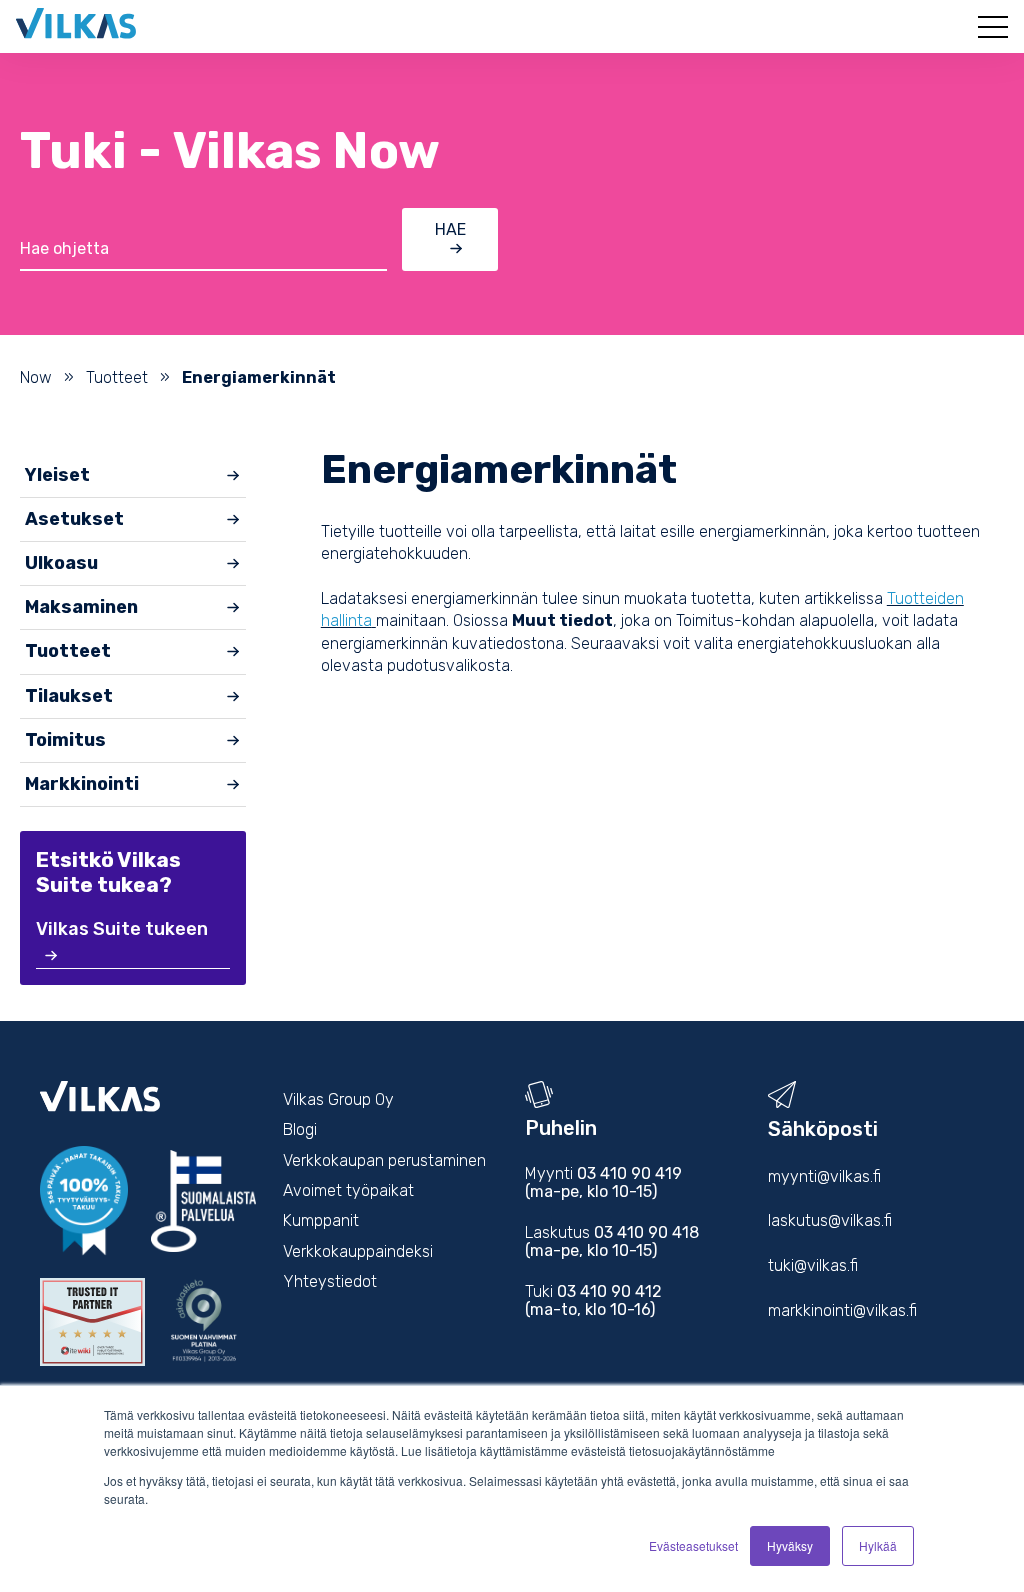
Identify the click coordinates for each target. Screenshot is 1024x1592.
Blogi (300, 1129)
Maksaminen (81, 607)
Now (36, 377)
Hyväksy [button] (790, 1545)
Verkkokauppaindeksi (358, 1251)
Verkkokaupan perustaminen (384, 1160)
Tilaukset (69, 696)
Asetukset (74, 519)
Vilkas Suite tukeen (122, 929)
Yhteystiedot (330, 1281)
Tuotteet (117, 377)
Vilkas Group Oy (338, 1099)
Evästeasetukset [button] (693, 1545)
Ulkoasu (61, 563)
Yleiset (57, 475)
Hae (450, 229)
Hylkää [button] (878, 1545)
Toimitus (65, 740)
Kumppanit (321, 1220)
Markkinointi (82, 784)
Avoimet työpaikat (348, 1190)
